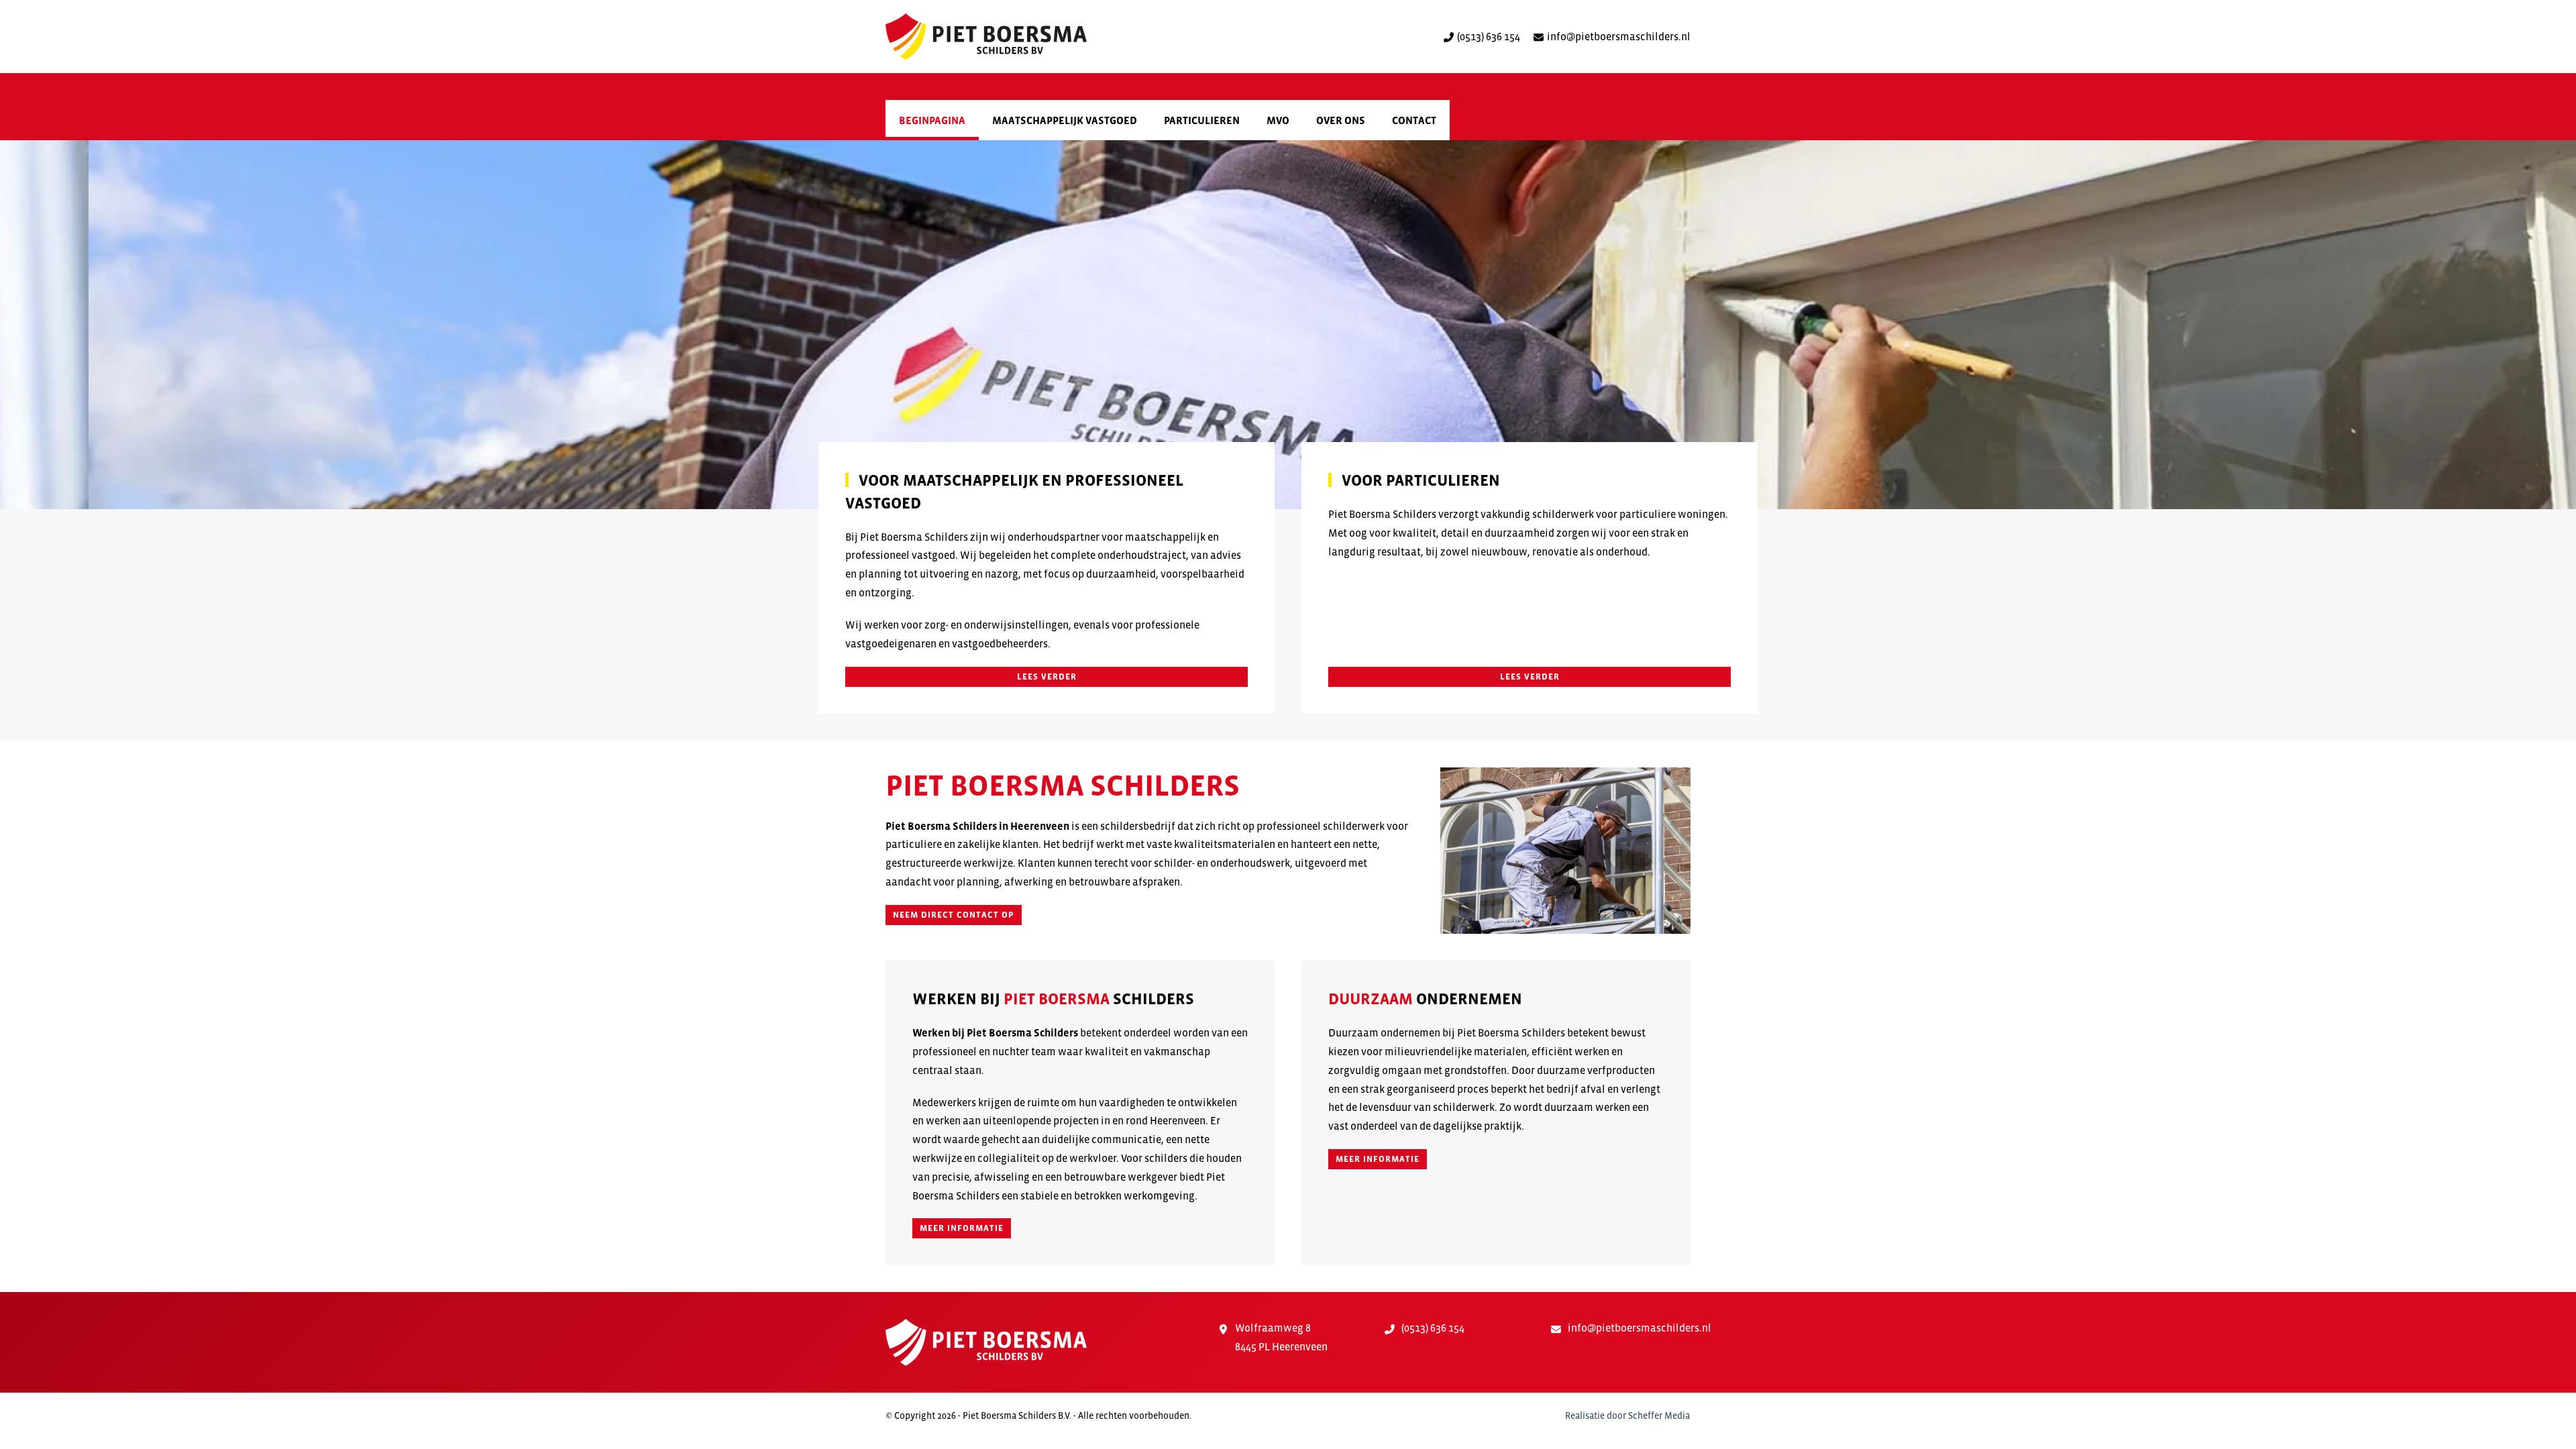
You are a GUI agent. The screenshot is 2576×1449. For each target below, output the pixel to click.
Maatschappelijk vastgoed (1065, 120)
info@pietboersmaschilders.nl (1619, 36)
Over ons (1341, 120)
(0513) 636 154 (1489, 36)
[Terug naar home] (986, 37)
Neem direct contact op (954, 915)
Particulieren (1202, 120)
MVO (1278, 120)
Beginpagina (932, 120)
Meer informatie (962, 1228)
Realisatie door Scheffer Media (1627, 1415)
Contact (1414, 120)
